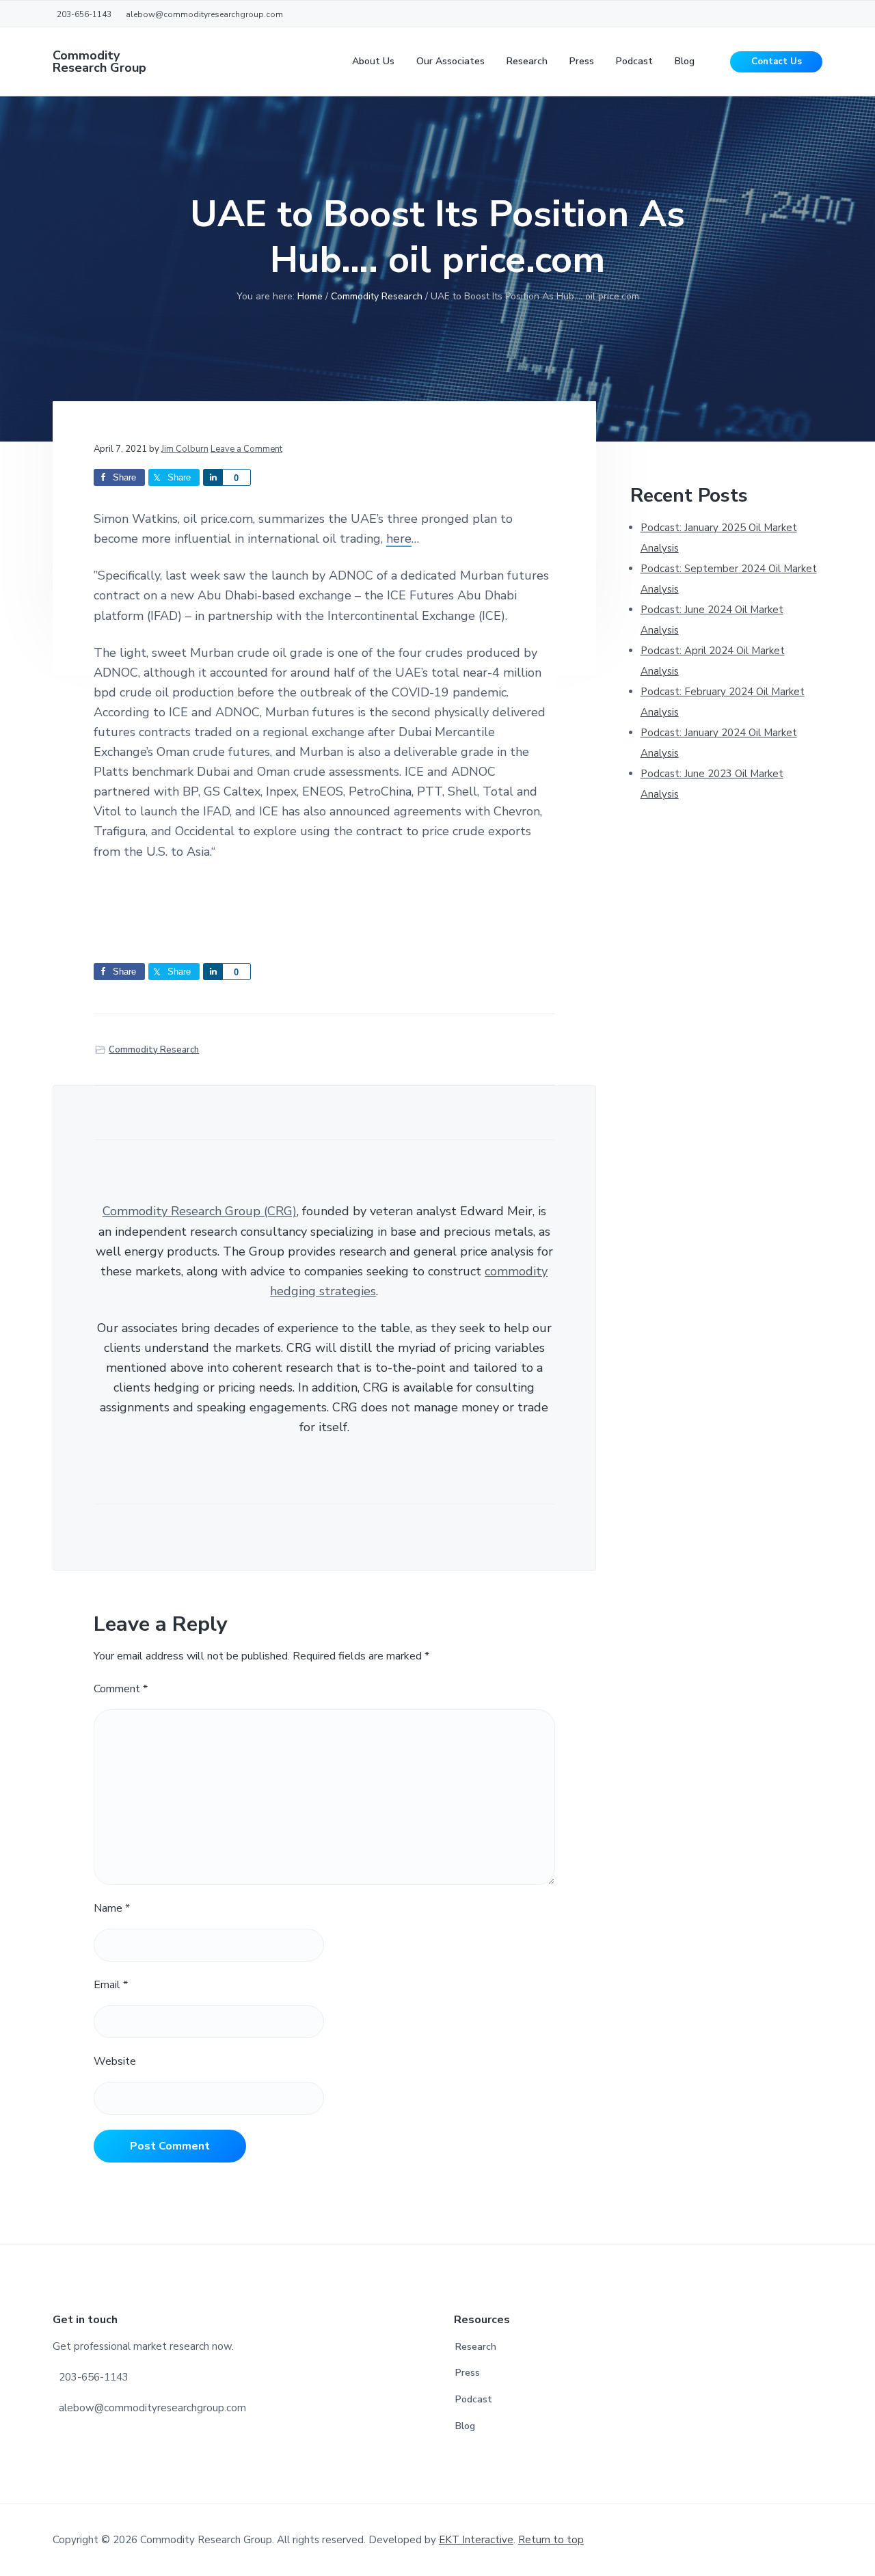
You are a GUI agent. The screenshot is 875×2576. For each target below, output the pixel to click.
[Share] (213, 477)
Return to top (551, 2540)
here (399, 539)
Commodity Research (154, 1050)
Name (112, 1908)
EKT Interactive (476, 2540)
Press (468, 2373)
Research (476, 2347)
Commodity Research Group (99, 62)
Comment (121, 1689)
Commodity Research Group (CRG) (200, 1211)
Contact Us (777, 62)
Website (115, 2061)
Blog (465, 2426)
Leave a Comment (246, 449)
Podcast (474, 2399)
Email (111, 1985)
